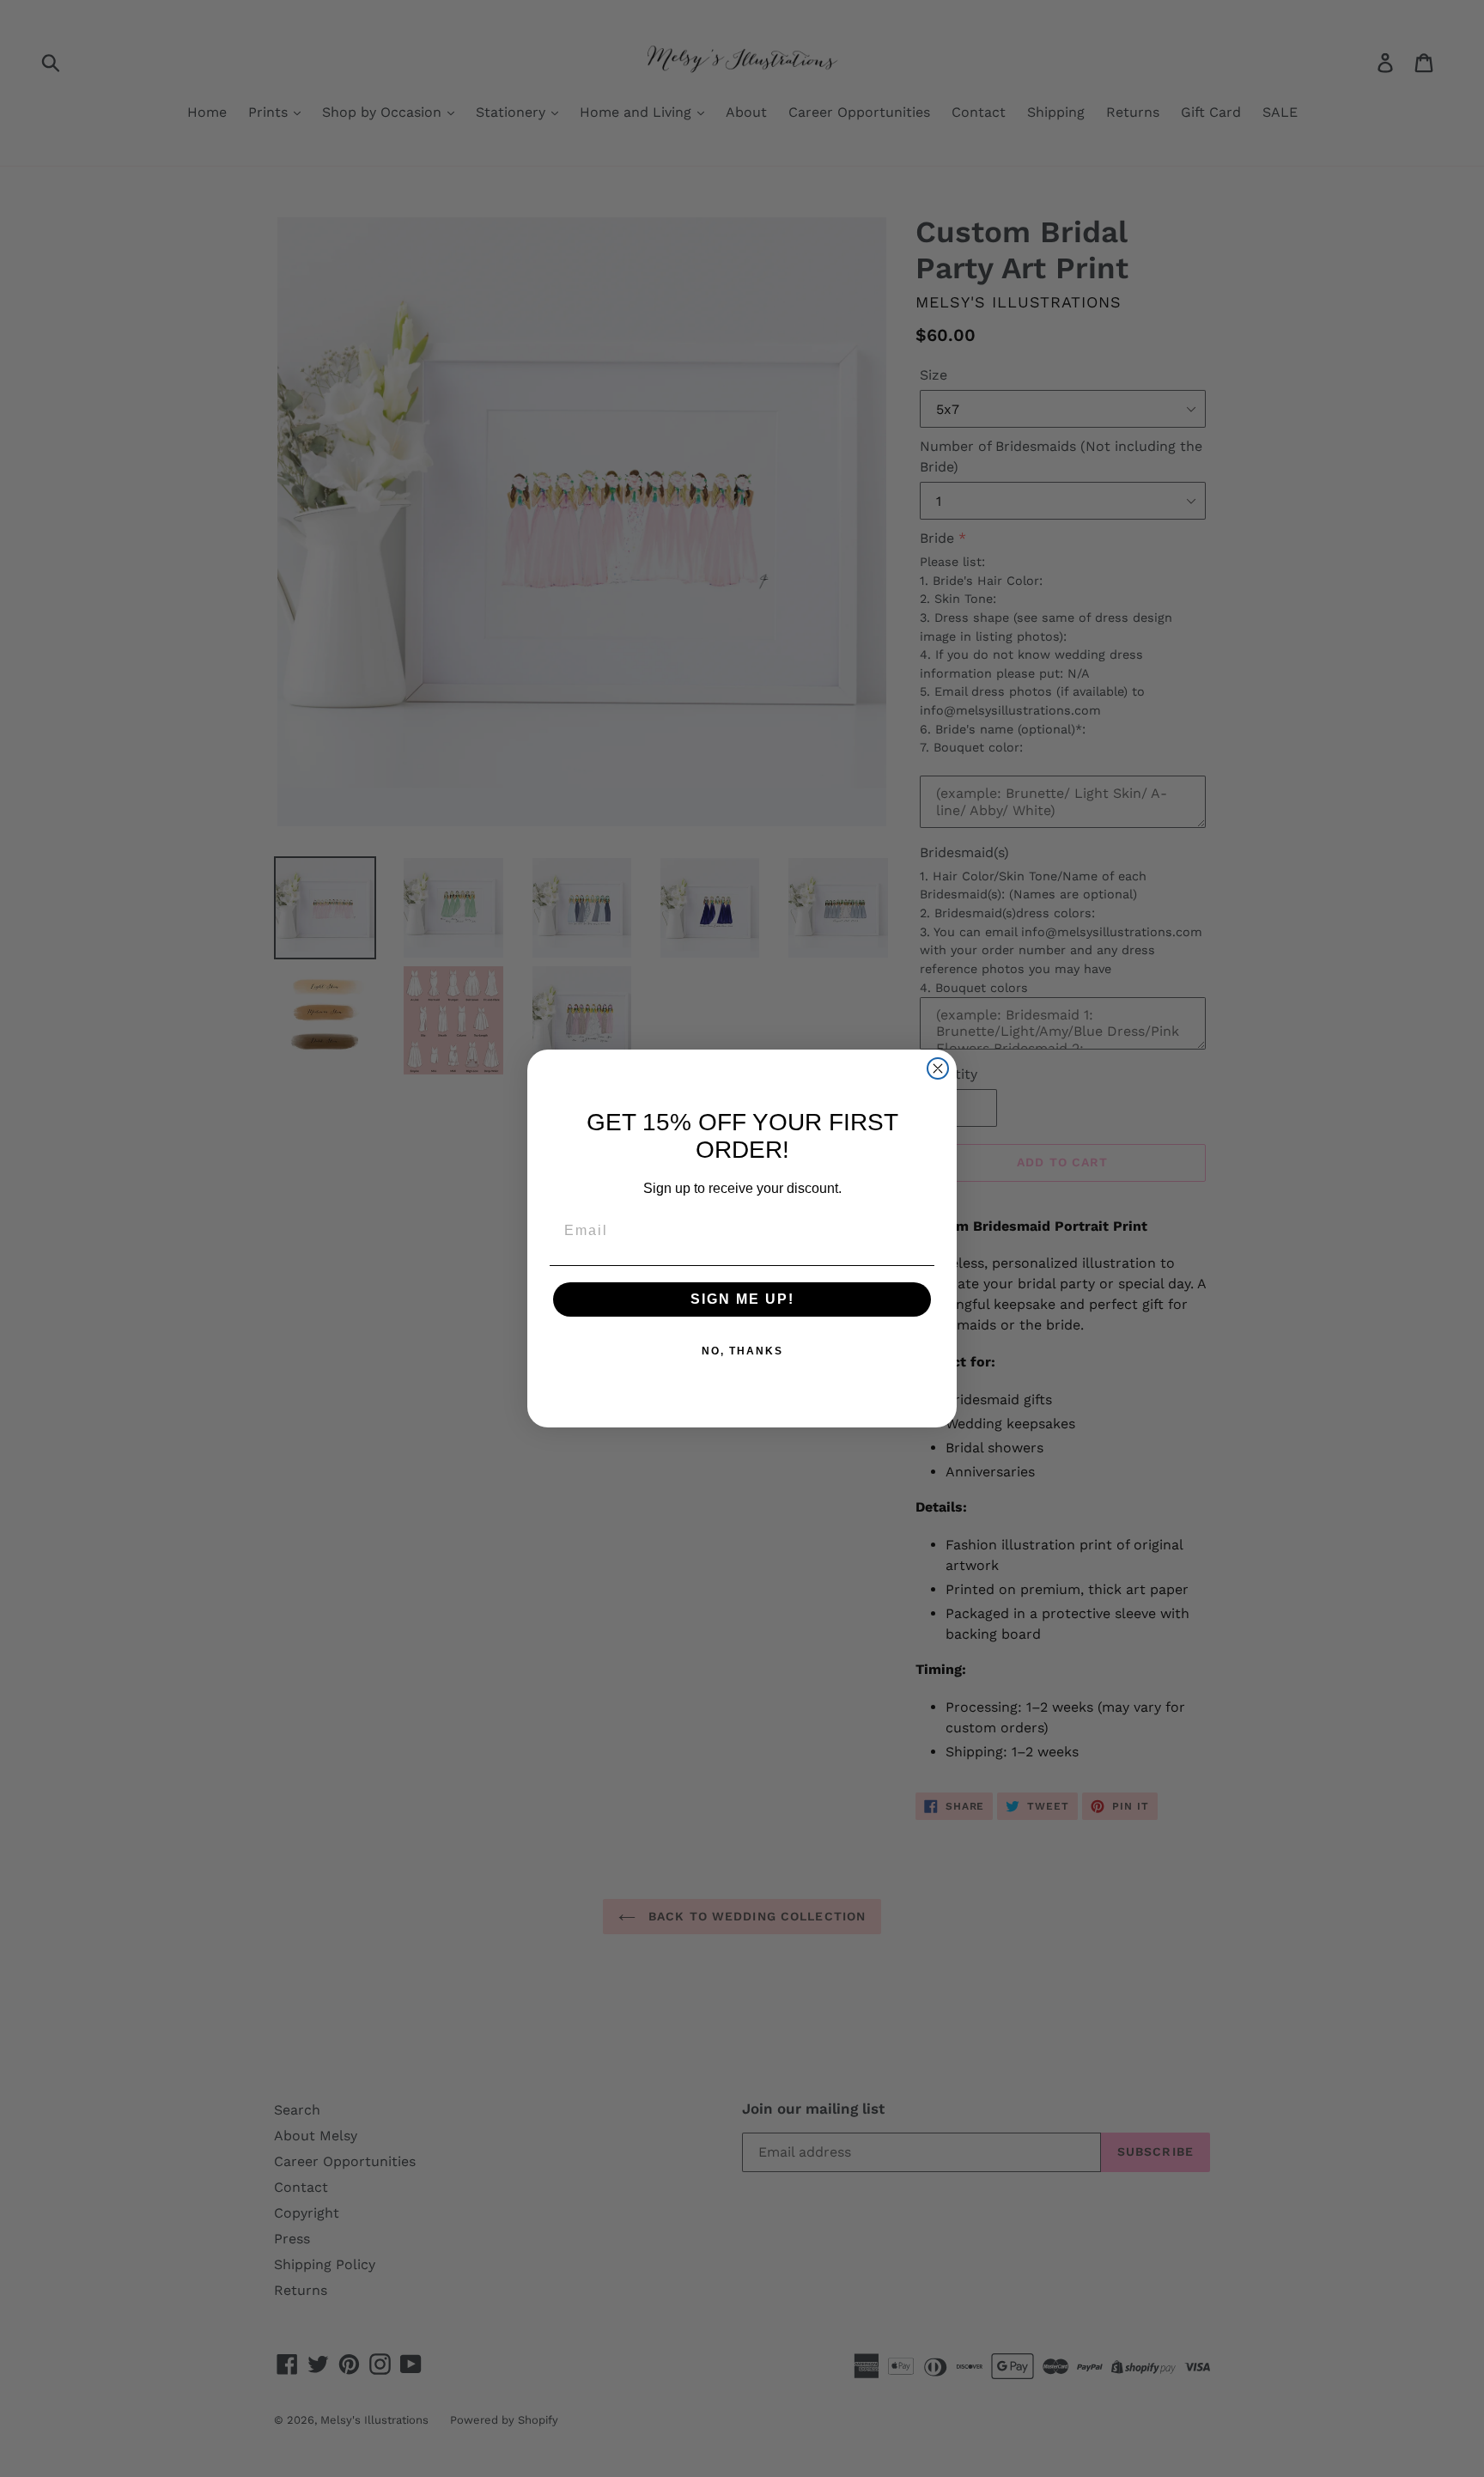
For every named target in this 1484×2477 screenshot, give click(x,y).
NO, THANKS (742, 1351)
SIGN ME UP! (742, 1299)
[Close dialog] (938, 1068)
